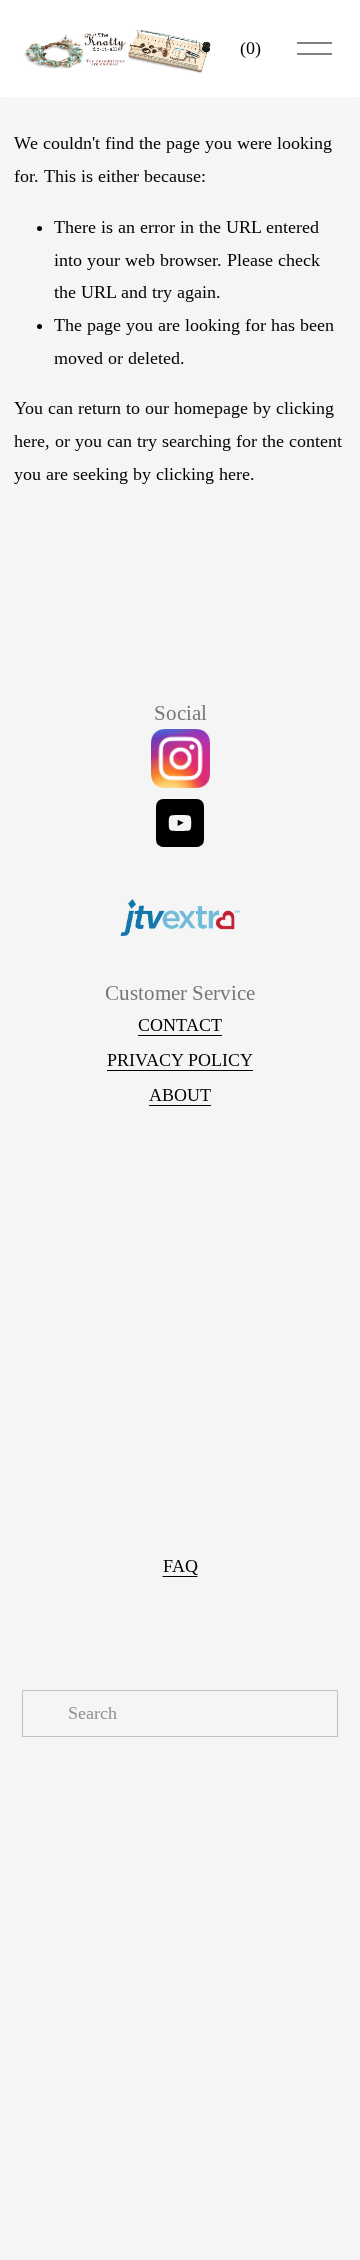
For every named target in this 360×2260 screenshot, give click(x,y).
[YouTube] (180, 823)
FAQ (180, 1566)
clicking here (203, 474)
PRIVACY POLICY (180, 1060)
